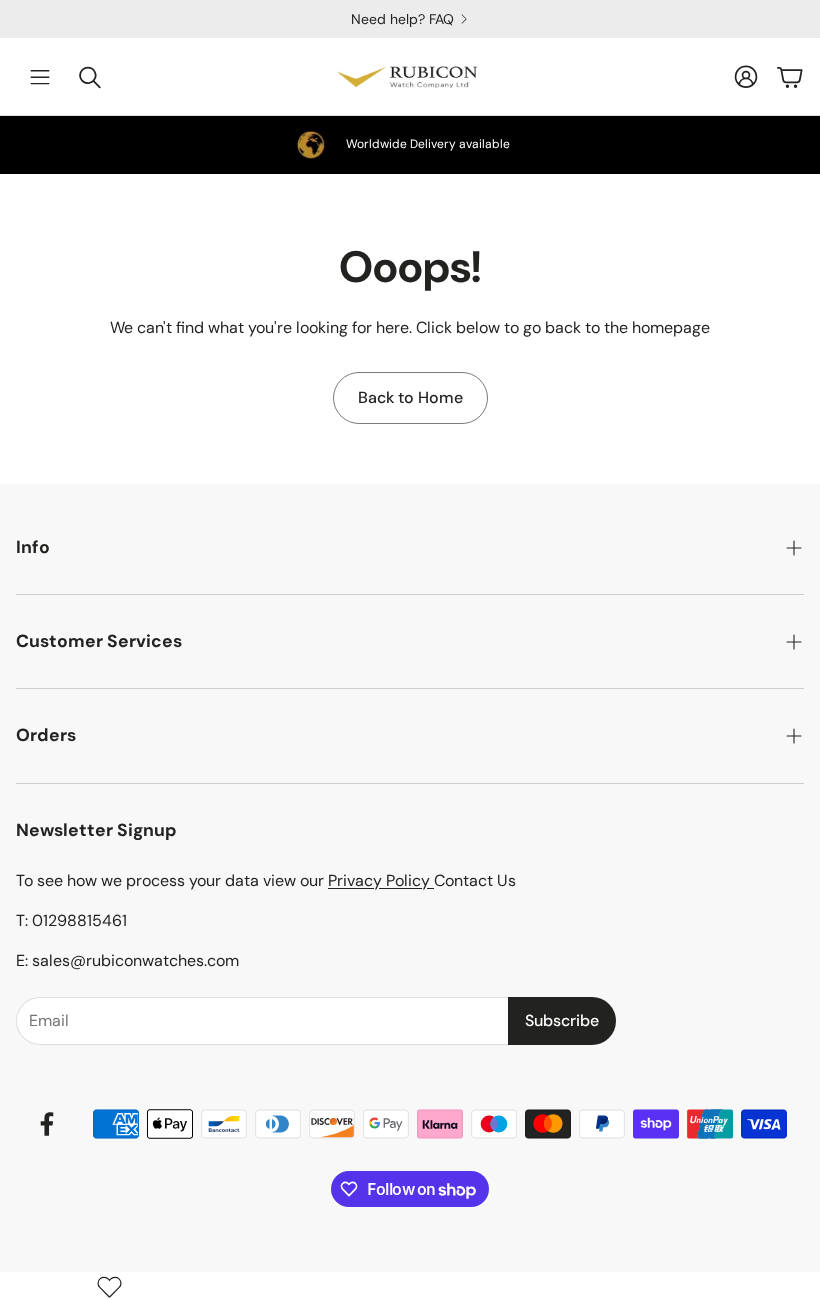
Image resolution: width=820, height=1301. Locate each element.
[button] (410, 547)
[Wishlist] (109, 1286)
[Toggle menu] (40, 77)
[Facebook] (47, 1124)
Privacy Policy (381, 880)
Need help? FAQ (85, 19)
